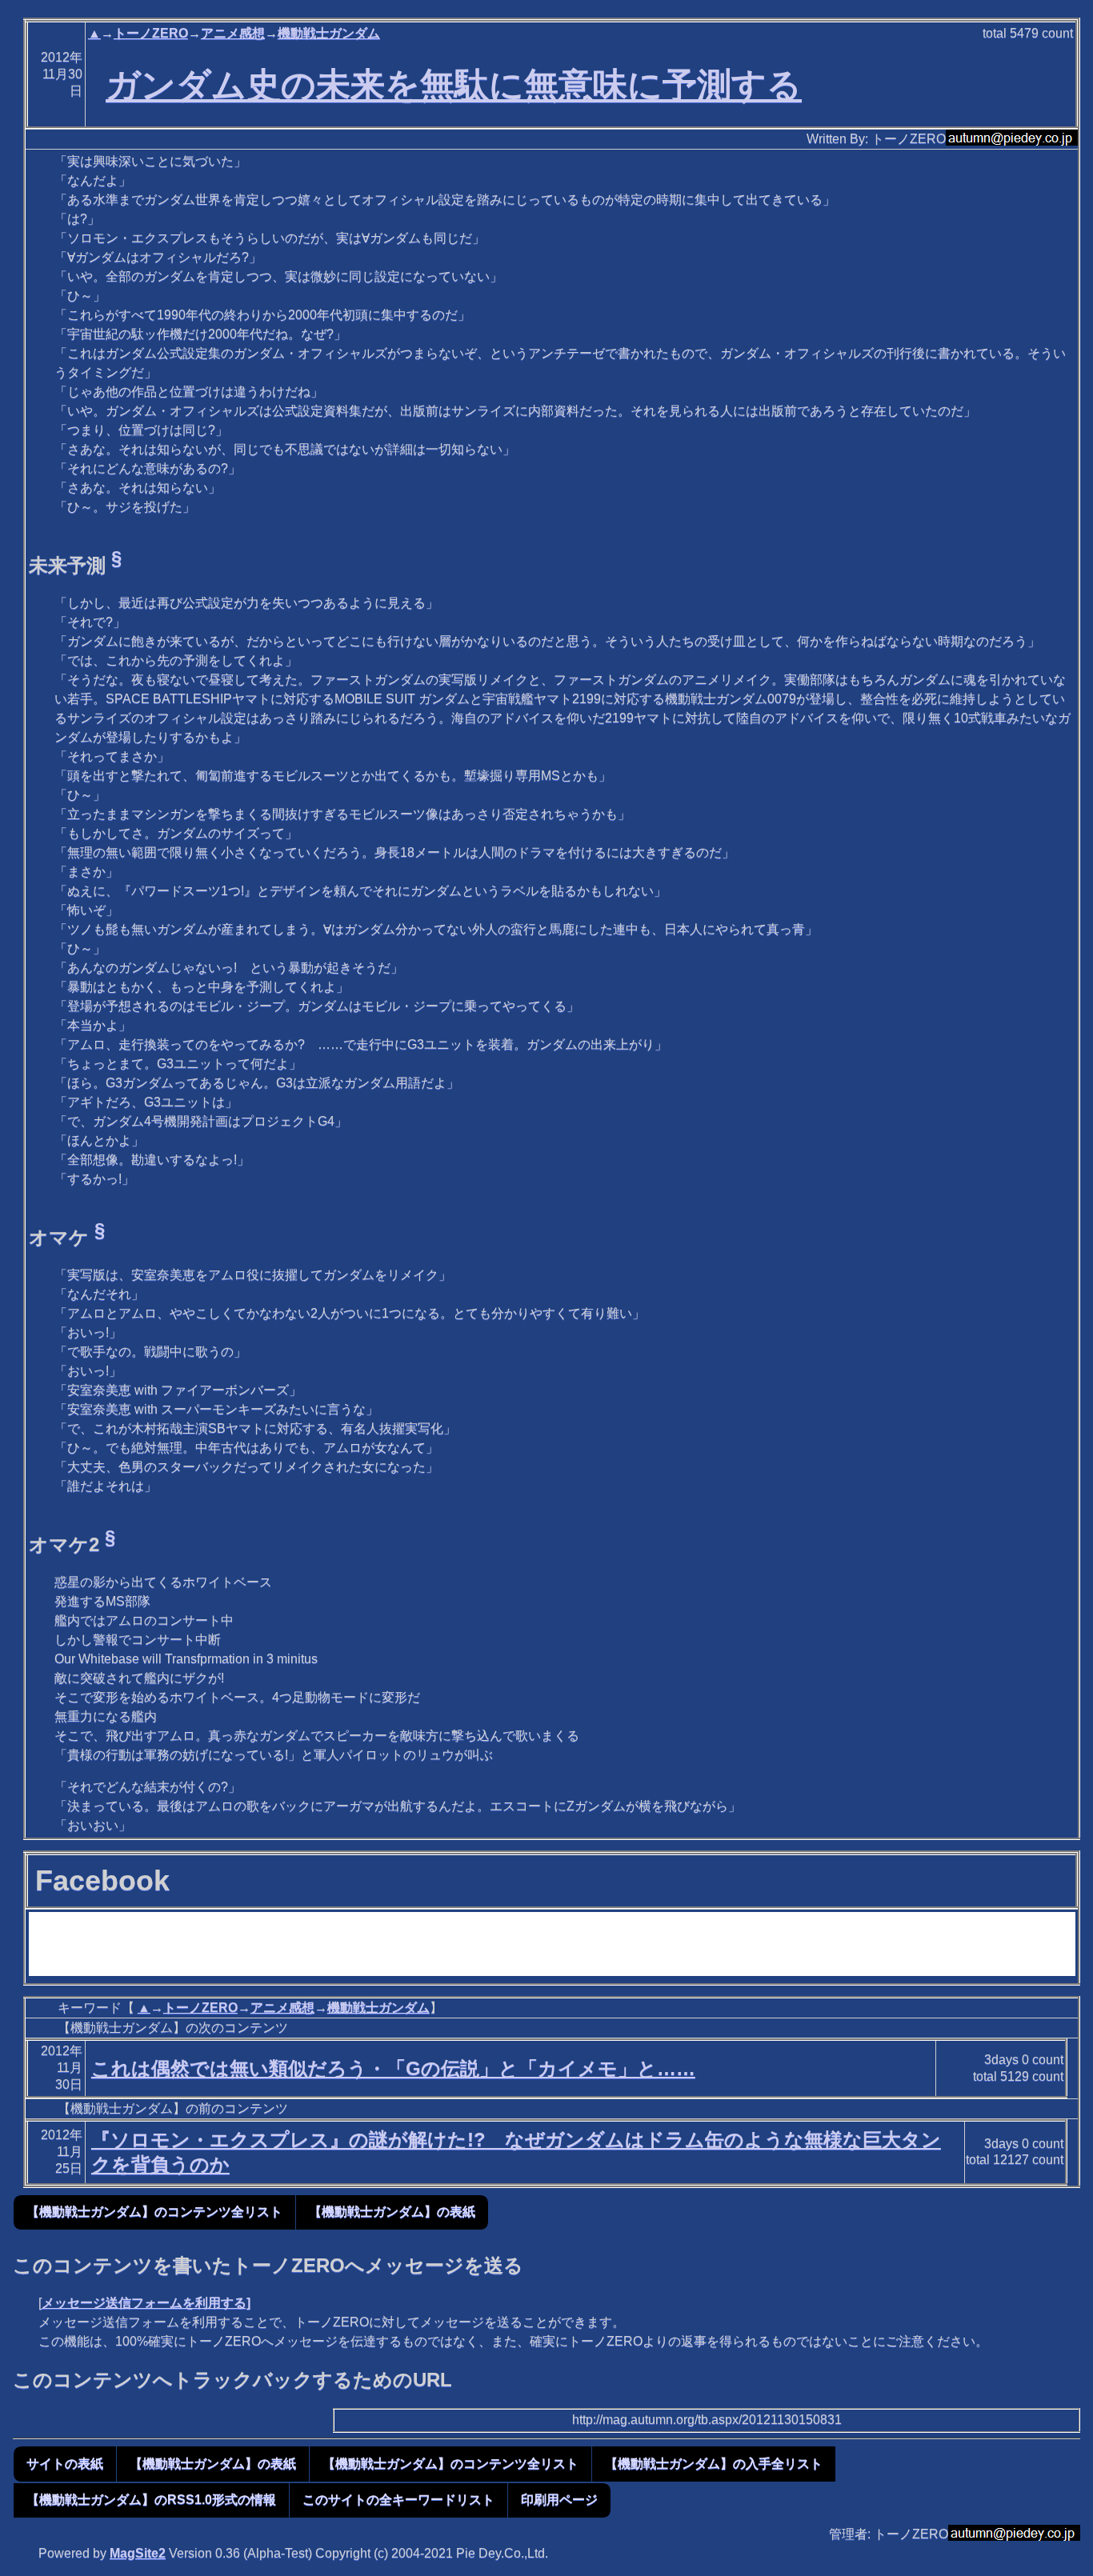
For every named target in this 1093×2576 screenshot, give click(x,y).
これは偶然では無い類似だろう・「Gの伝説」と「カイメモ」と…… (393, 2068)
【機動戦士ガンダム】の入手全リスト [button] (714, 2464)
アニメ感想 (233, 33)
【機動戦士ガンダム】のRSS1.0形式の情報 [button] (151, 2500)
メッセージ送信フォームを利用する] (146, 2303)
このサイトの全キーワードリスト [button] (398, 2500)
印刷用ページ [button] (559, 2500)
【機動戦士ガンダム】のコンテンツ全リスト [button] (154, 2212)
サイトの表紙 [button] (65, 2464)
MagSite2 (138, 2553)
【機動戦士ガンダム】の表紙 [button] (392, 2212)
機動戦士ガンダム (329, 33)
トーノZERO (151, 33)
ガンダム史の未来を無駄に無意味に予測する (454, 85)
